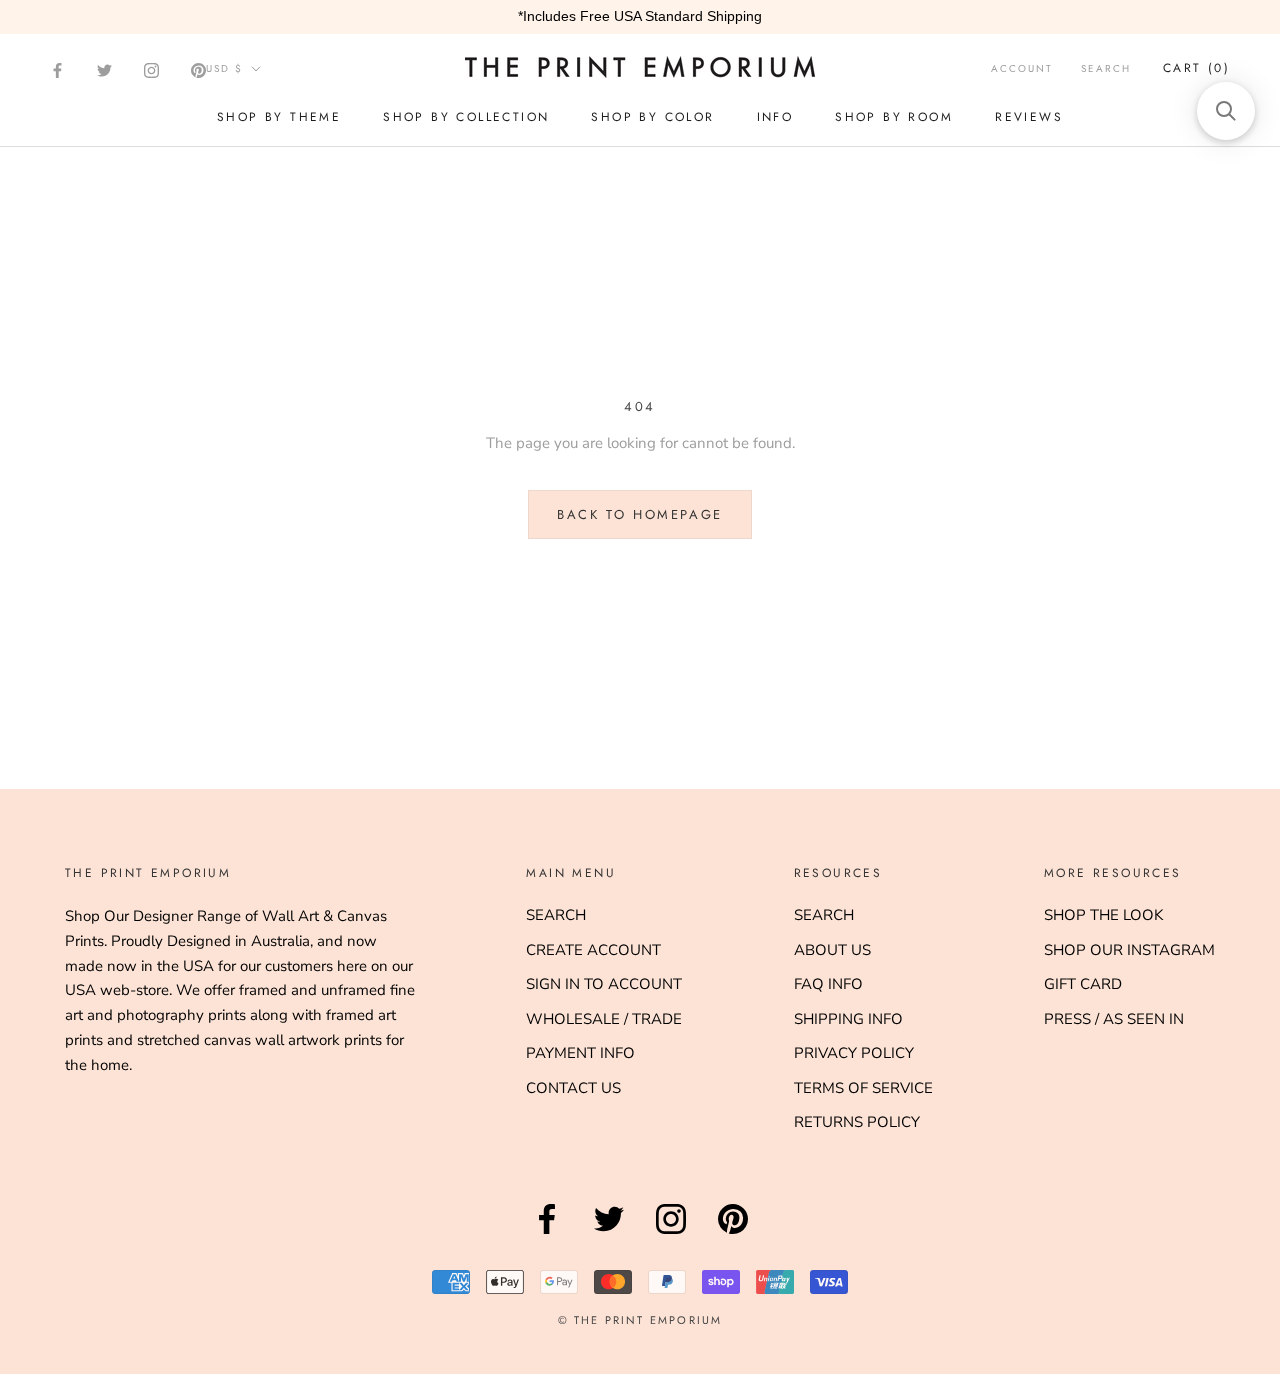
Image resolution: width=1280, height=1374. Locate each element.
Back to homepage (640, 514)
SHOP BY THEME (279, 117)
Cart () (1196, 68)
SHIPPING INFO (848, 1019)
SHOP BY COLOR (652, 117)
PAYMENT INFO (580, 1053)
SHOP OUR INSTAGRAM (1129, 950)
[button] (1226, 111)
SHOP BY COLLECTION (466, 117)
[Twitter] (104, 70)
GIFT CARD (1083, 984)
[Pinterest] (198, 70)
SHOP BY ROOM (894, 117)
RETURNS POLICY (857, 1122)
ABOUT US (832, 950)
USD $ (224, 68)
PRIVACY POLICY (854, 1053)
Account (1022, 68)
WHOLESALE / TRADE (604, 1019)
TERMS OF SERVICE (863, 1088)
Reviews (1029, 117)
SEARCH (556, 915)
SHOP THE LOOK (1103, 915)
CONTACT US (573, 1088)
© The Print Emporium (640, 1320)
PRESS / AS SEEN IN (1114, 1019)
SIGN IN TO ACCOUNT (604, 984)
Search (1106, 68)
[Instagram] (151, 70)
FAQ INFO (828, 984)
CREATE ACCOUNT (593, 950)
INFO (775, 117)
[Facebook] (57, 70)
